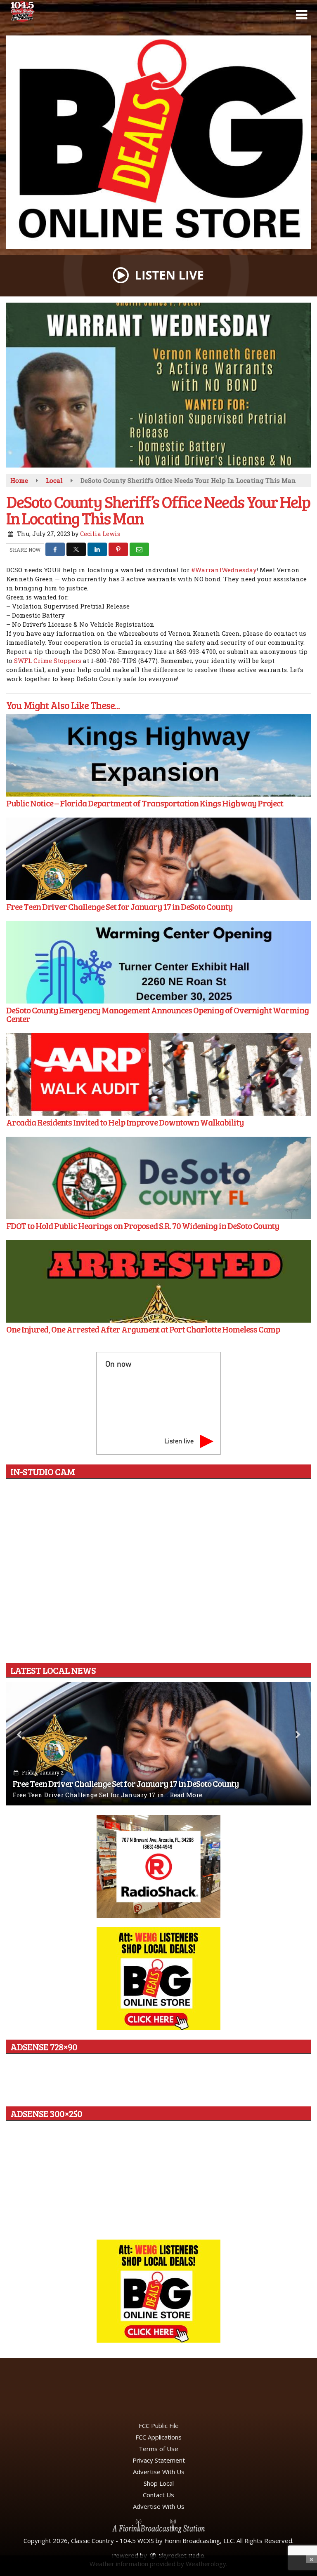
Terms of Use (158, 2449)
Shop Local (159, 2483)
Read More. (187, 1795)
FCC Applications (158, 2437)
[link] (48, 660)
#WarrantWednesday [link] (224, 570)
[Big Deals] (158, 2291)
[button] (302, 15)
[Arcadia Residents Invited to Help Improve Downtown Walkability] (158, 1074)
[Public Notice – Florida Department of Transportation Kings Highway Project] (158, 755)
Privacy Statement (159, 2460)
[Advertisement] (158, 142)
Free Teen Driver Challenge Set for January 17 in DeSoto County (125, 1783)
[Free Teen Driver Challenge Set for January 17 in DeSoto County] (158, 859)
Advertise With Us (159, 2472)
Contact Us (158, 2495)
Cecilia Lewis (100, 534)
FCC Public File (159, 2426)
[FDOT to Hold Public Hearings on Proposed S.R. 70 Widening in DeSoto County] (158, 1178)
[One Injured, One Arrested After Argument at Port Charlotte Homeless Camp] (158, 1281)
